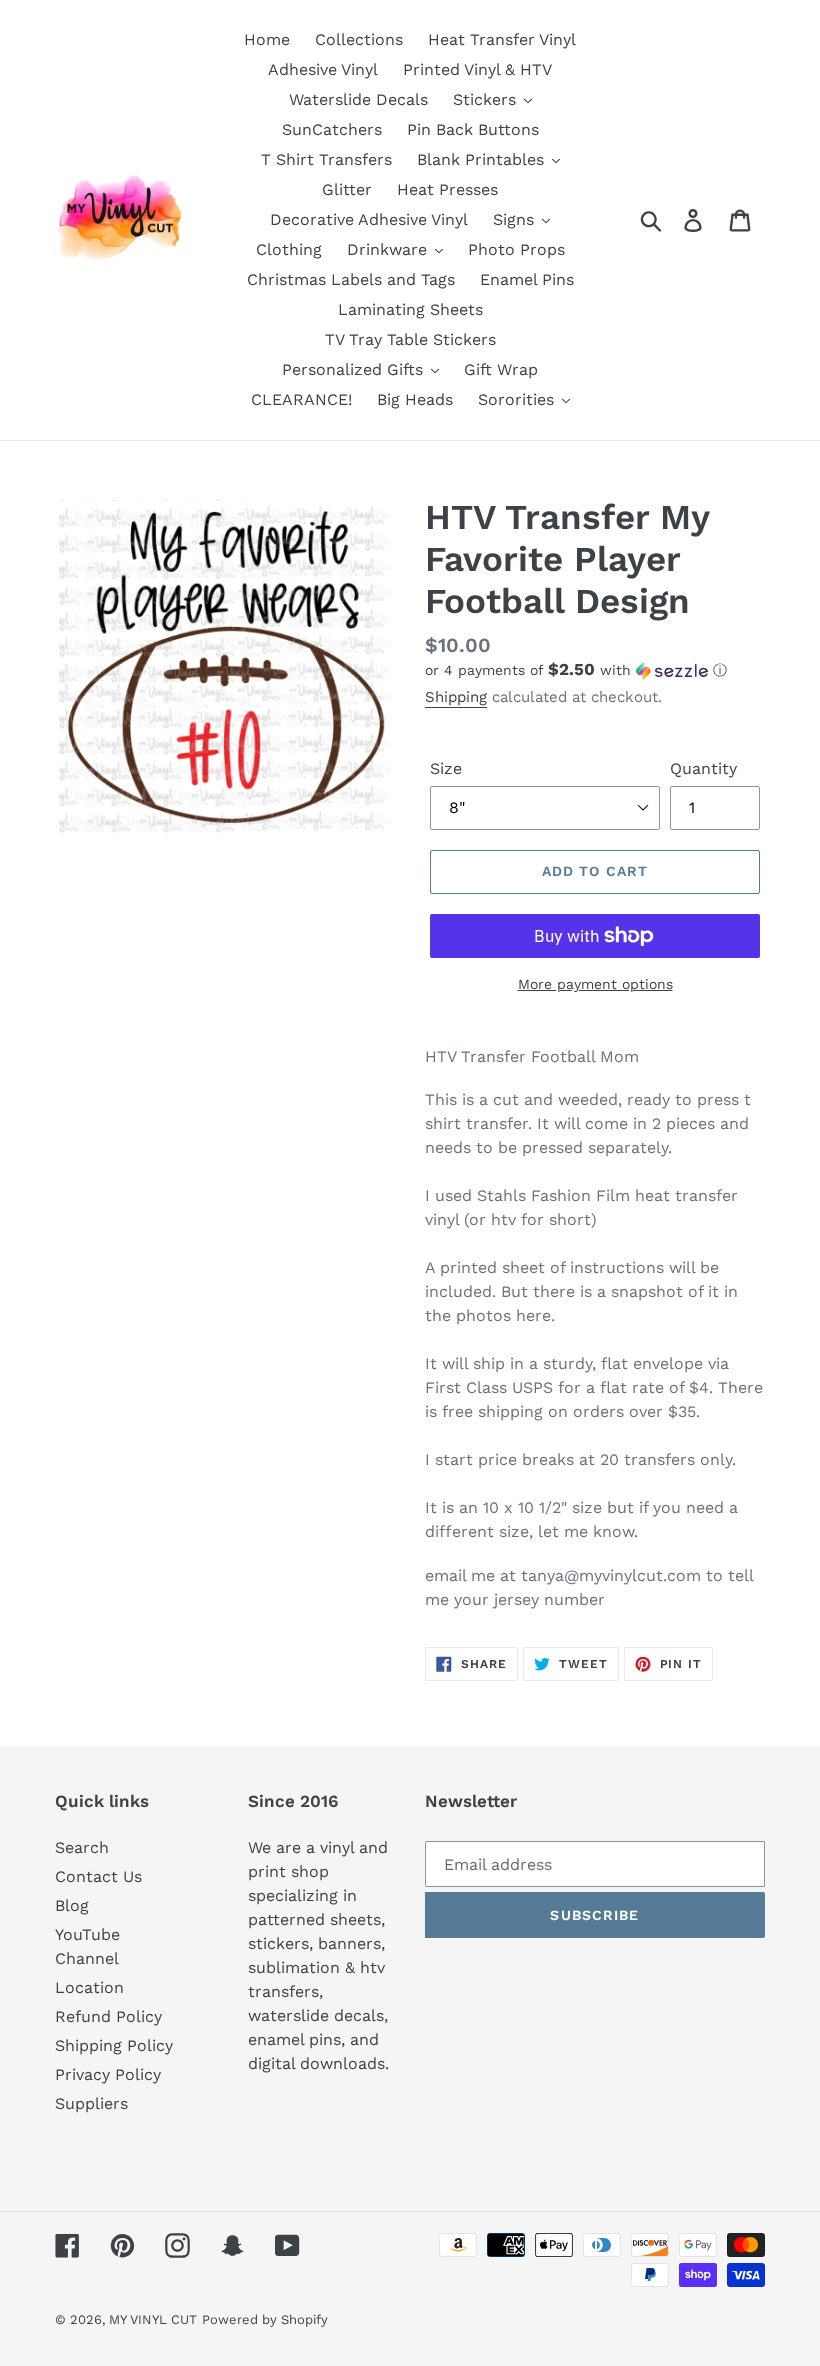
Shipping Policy (114, 2045)
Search (82, 1847)
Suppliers (91, 2103)
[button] (595, 670)
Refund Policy (108, 2016)
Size (446, 768)
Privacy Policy (108, 2074)
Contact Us (98, 1876)
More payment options (595, 984)
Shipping (456, 697)
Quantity (703, 768)
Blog (72, 1905)
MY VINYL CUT (153, 2319)
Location (89, 1987)
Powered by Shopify (265, 2319)
